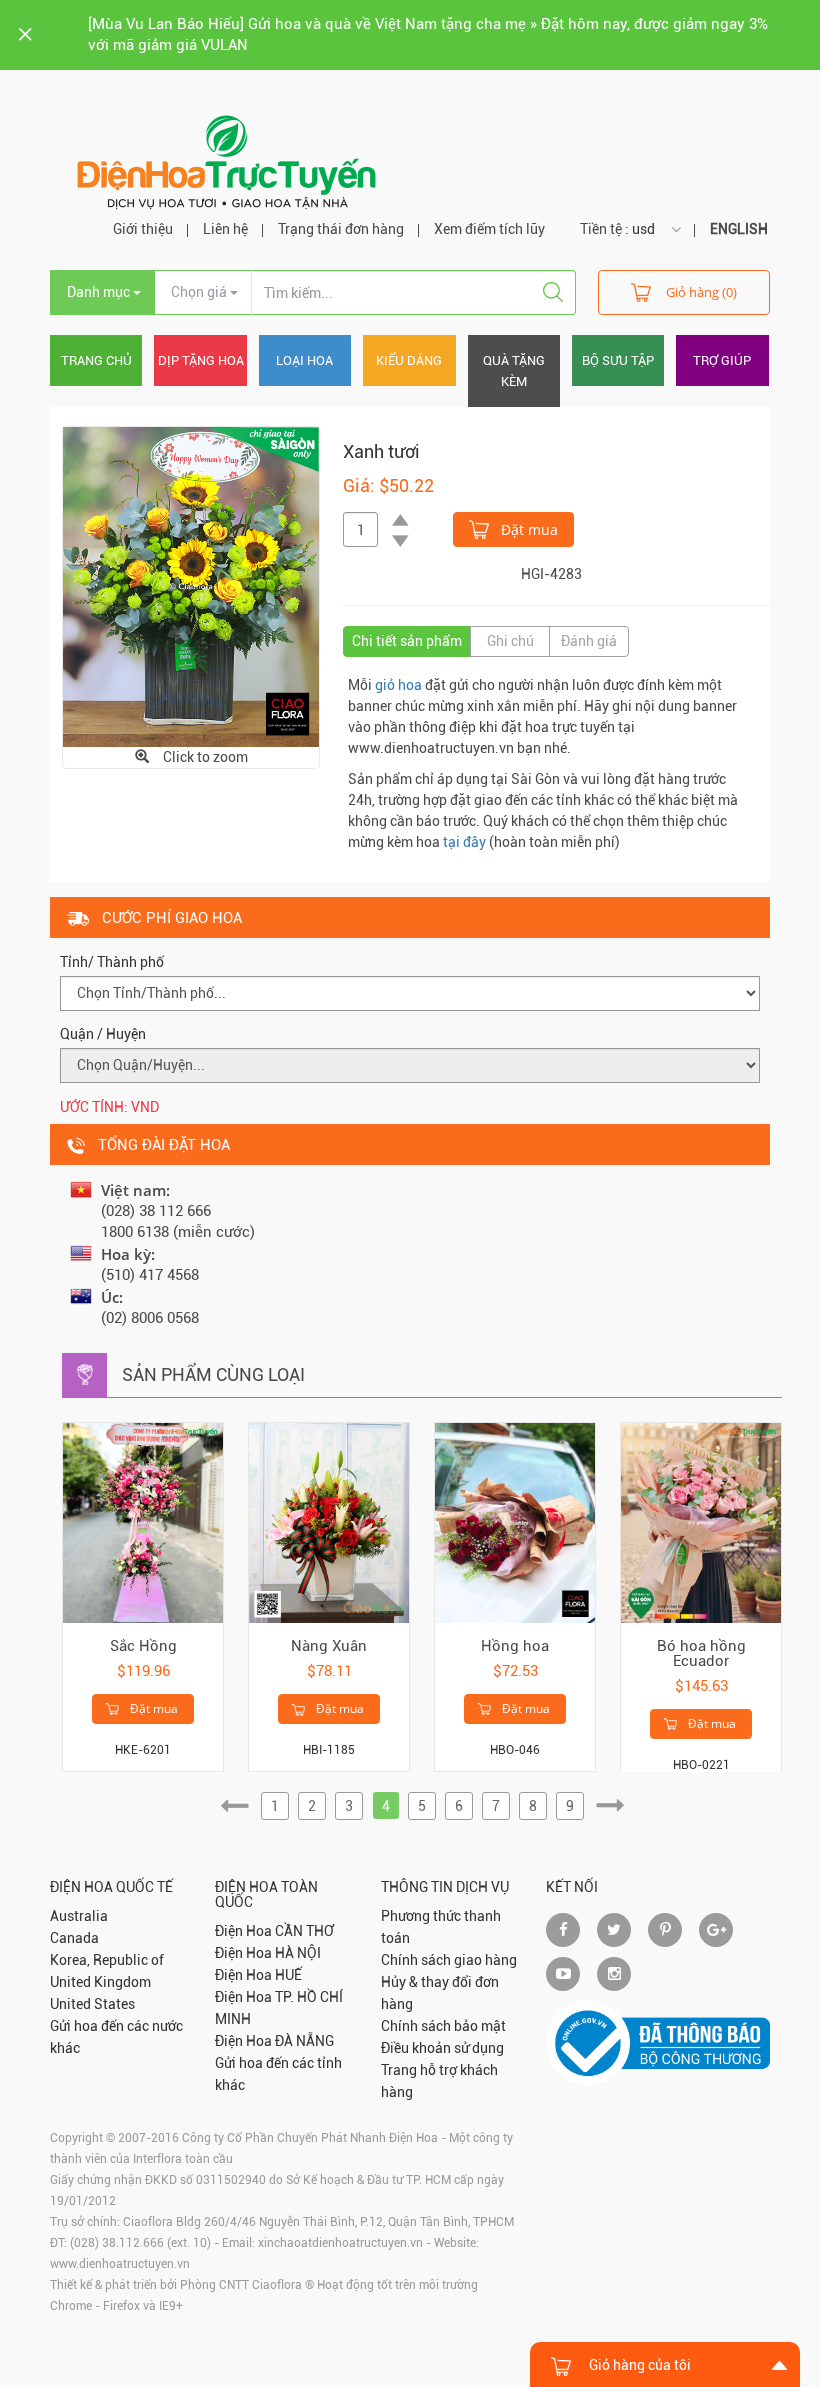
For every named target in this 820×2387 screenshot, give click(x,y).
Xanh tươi (381, 451)
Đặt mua (527, 529)
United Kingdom (100, 1982)
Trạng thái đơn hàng (341, 229)
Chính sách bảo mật (443, 2026)
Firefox (121, 2306)
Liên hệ (225, 229)
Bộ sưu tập (618, 360)
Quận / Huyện (103, 1034)
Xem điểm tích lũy (489, 229)
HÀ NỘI (298, 1953)
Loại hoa (304, 360)
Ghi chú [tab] (510, 641)
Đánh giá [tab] (589, 641)
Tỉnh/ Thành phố (112, 962)
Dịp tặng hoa (201, 360)
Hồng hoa (515, 1646)
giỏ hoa (398, 685)
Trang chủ (96, 360)
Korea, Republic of (107, 1960)
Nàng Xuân (329, 1646)
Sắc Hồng (143, 1646)
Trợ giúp (722, 360)
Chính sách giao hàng (449, 1960)
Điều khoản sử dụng (442, 2048)
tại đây (464, 842)
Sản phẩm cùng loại (213, 1374)
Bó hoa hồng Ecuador (701, 1653)
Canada (74, 1938)
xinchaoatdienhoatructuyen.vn (340, 2243)
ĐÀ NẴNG (304, 2041)
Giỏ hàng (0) (701, 292)
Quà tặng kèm (514, 371)
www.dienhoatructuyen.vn (120, 2264)
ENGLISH (739, 229)
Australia (79, 1916)
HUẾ (288, 1975)
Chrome (71, 2306)
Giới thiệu (143, 229)
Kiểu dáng (409, 360)
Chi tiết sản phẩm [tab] (407, 641)
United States (92, 2004)
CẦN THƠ (304, 1931)
